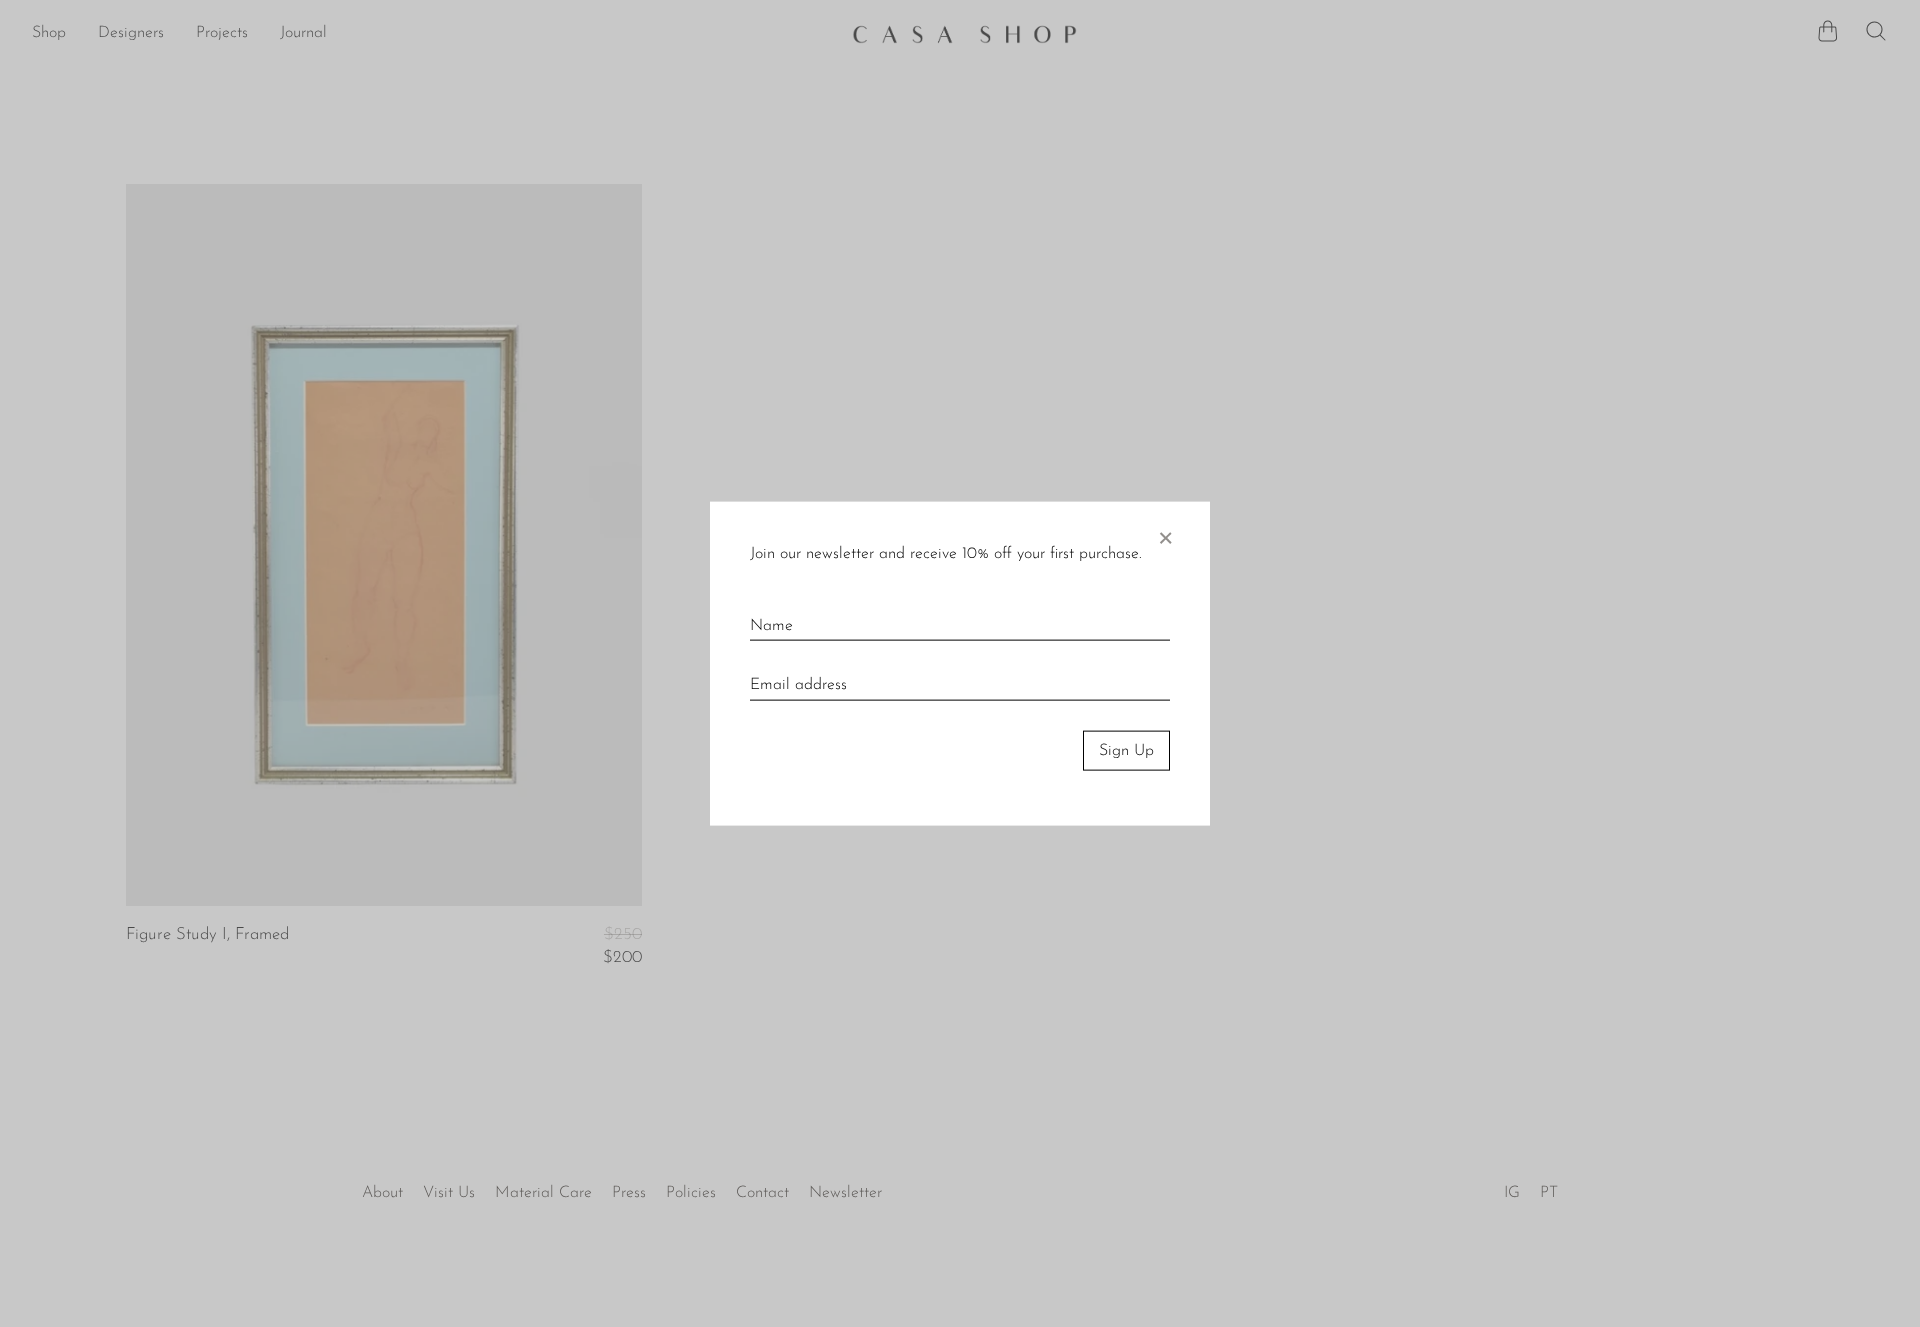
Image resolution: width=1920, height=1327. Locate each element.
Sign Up (1126, 750)
